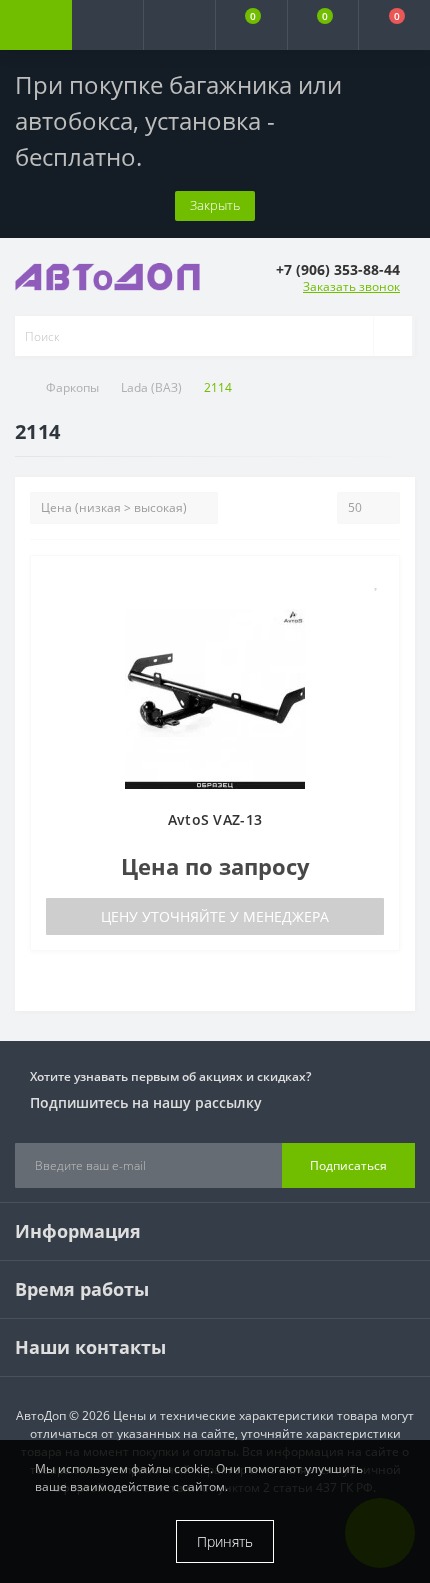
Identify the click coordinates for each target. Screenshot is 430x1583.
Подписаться (348, 1165)
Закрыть (215, 205)
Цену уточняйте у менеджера (215, 916)
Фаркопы (72, 387)
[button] (179, 25)
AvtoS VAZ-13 (215, 819)
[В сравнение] (376, 610)
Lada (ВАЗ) (151, 387)
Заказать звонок (351, 286)
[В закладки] (377, 581)
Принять (225, 1541)
